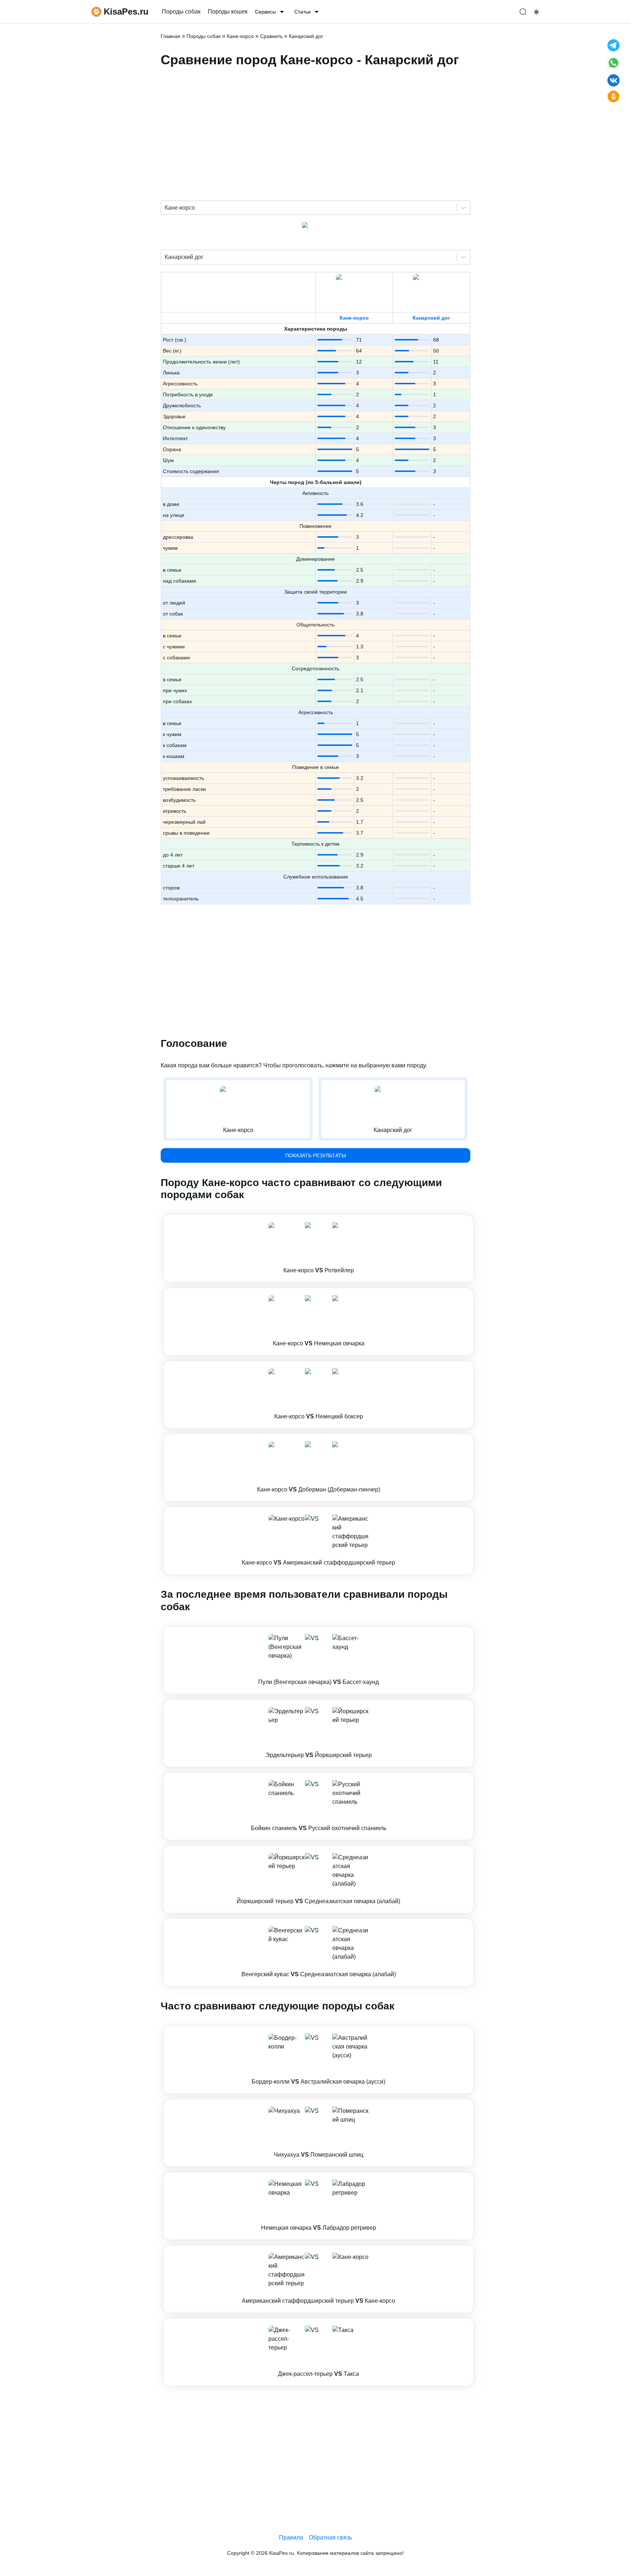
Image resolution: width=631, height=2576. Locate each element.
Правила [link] (291, 2537)
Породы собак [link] (181, 12)
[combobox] (165, 208)
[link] (318, 1249)
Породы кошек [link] (228, 12)
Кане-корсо (354, 318)
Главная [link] (171, 36)
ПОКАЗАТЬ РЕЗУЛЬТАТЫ (315, 1155)
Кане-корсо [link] (240, 36)
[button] (318, 1249)
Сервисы (265, 12)
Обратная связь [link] (330, 2537)
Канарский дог (431, 318)
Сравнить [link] (271, 36)
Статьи (303, 12)
